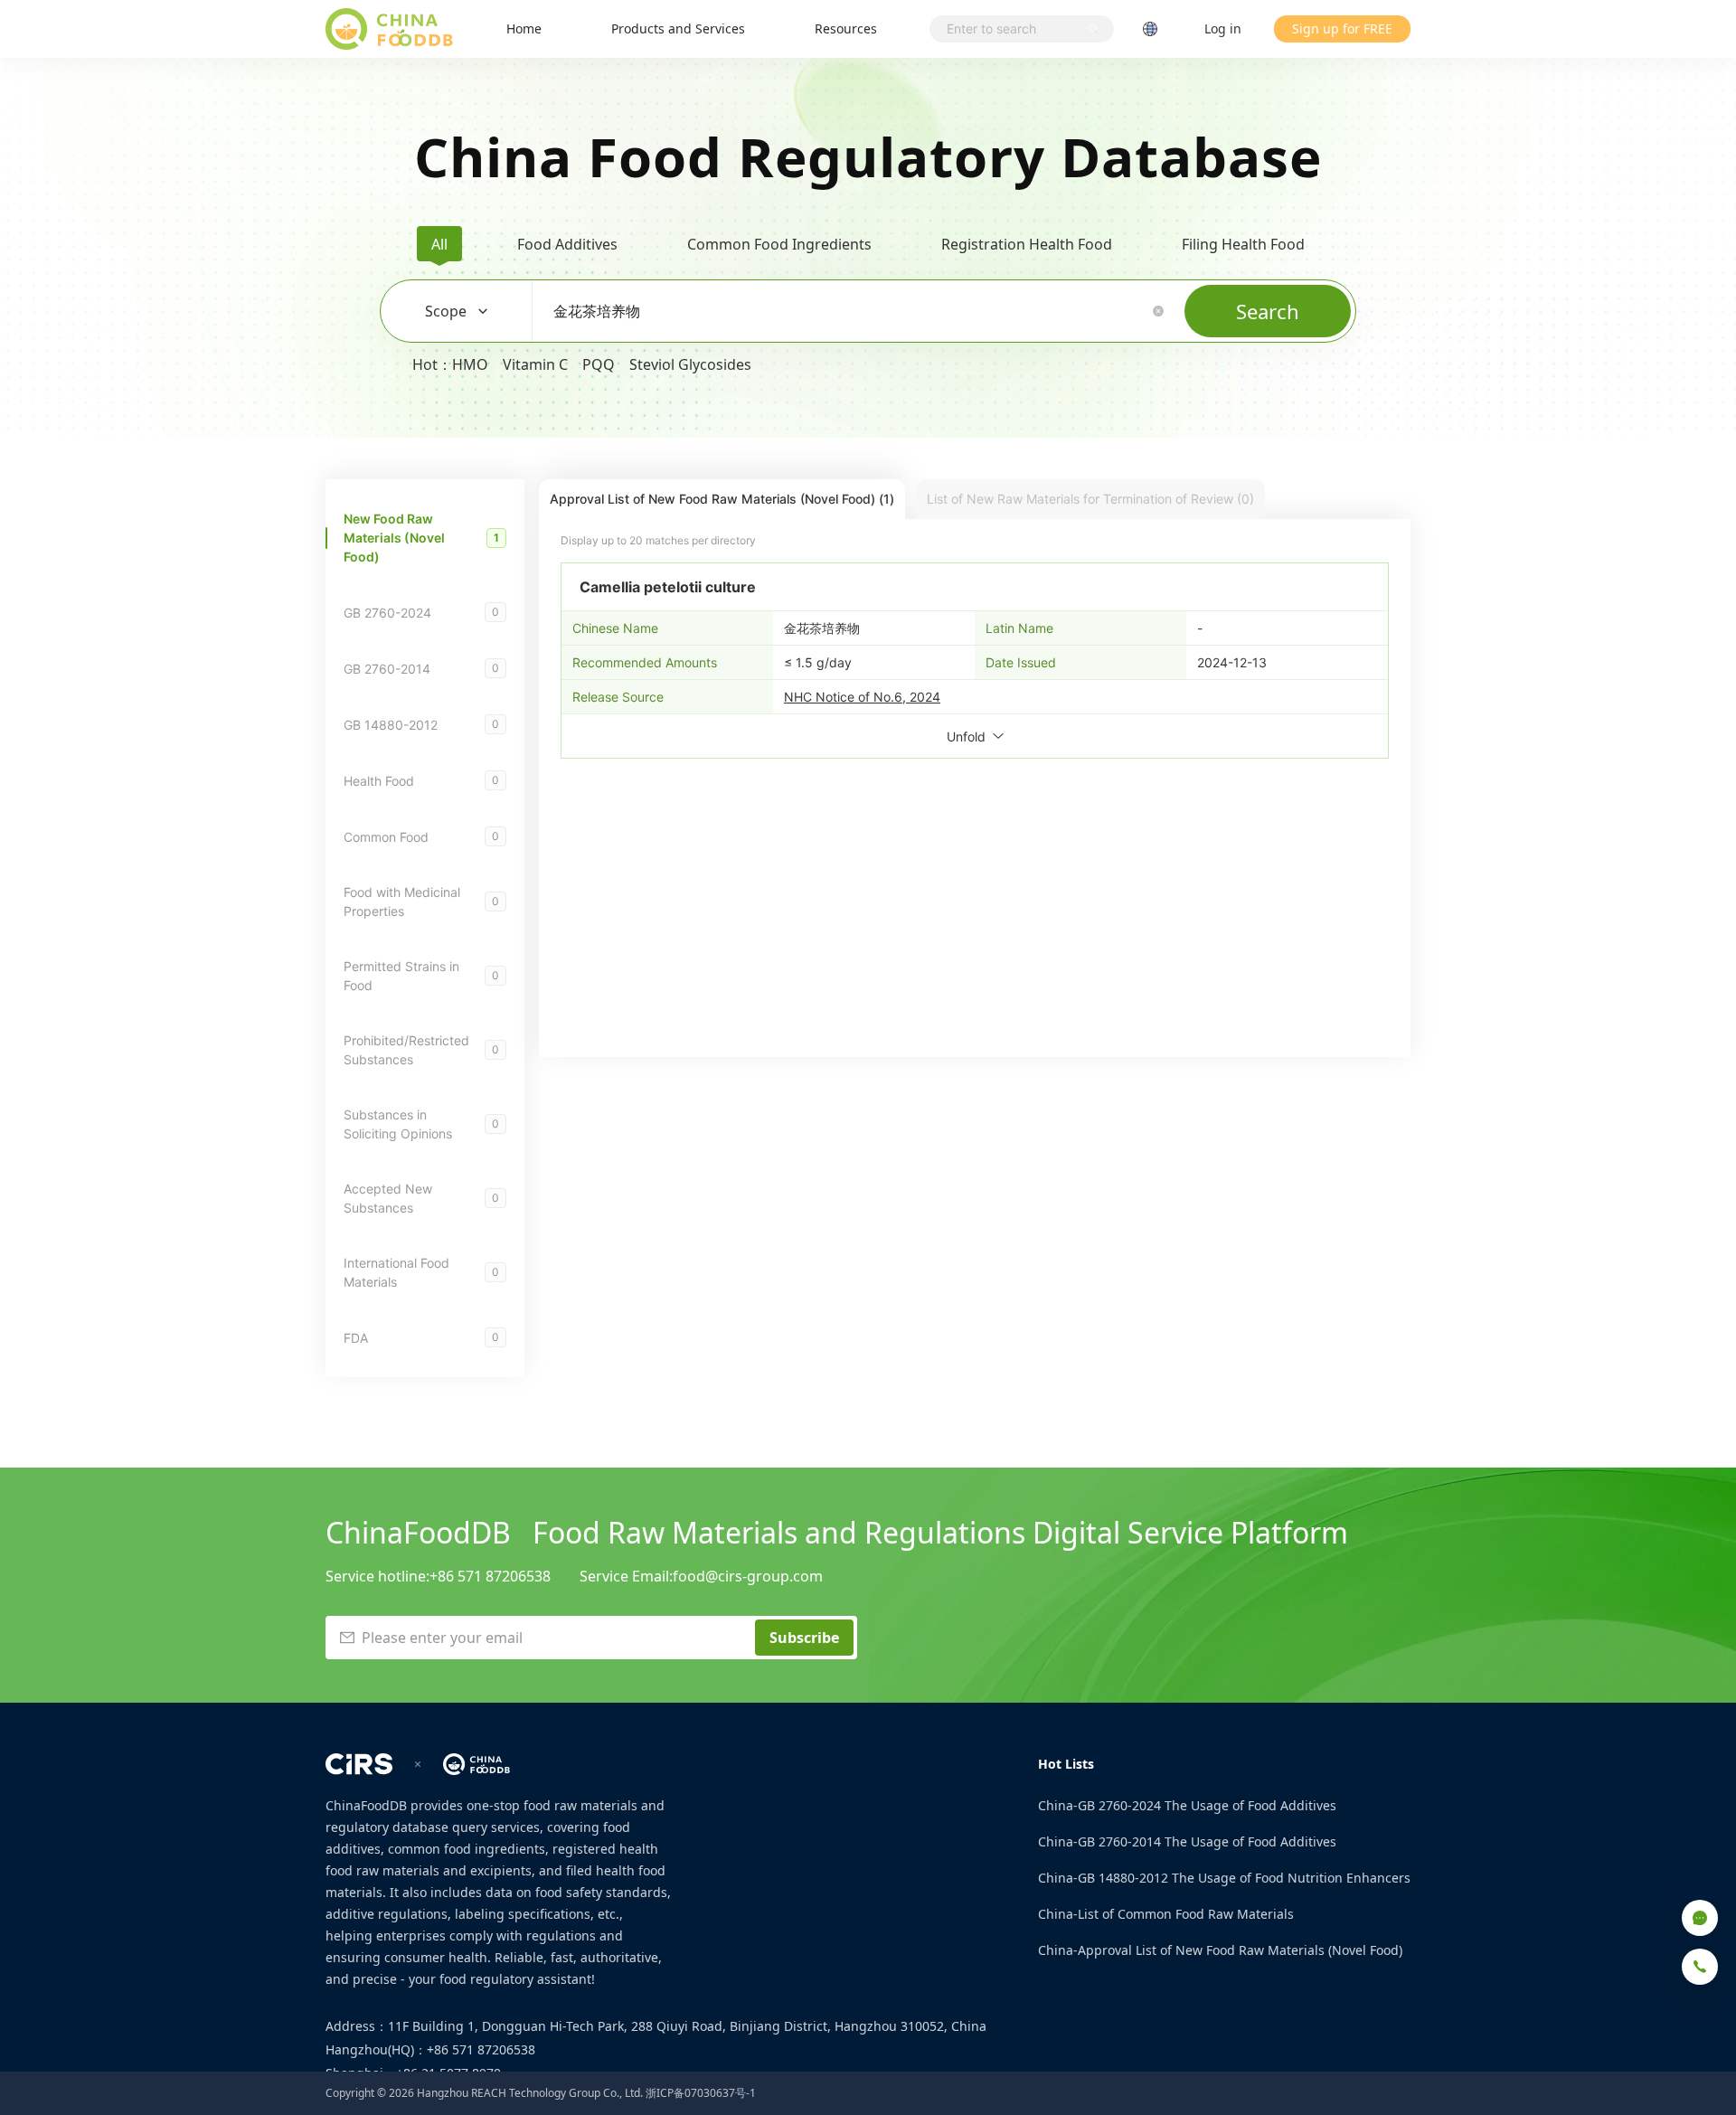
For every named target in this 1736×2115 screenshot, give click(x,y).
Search (1268, 311)
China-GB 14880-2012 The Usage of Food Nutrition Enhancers (1224, 1878)
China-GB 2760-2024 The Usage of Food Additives (1187, 1805)
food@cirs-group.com (748, 1576)
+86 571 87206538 (490, 1576)
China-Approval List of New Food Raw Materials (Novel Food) (1220, 1950)
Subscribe (804, 1638)
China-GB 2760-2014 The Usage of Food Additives (1187, 1841)
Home (524, 28)
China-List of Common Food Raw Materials (1166, 1914)
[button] (1158, 311)
